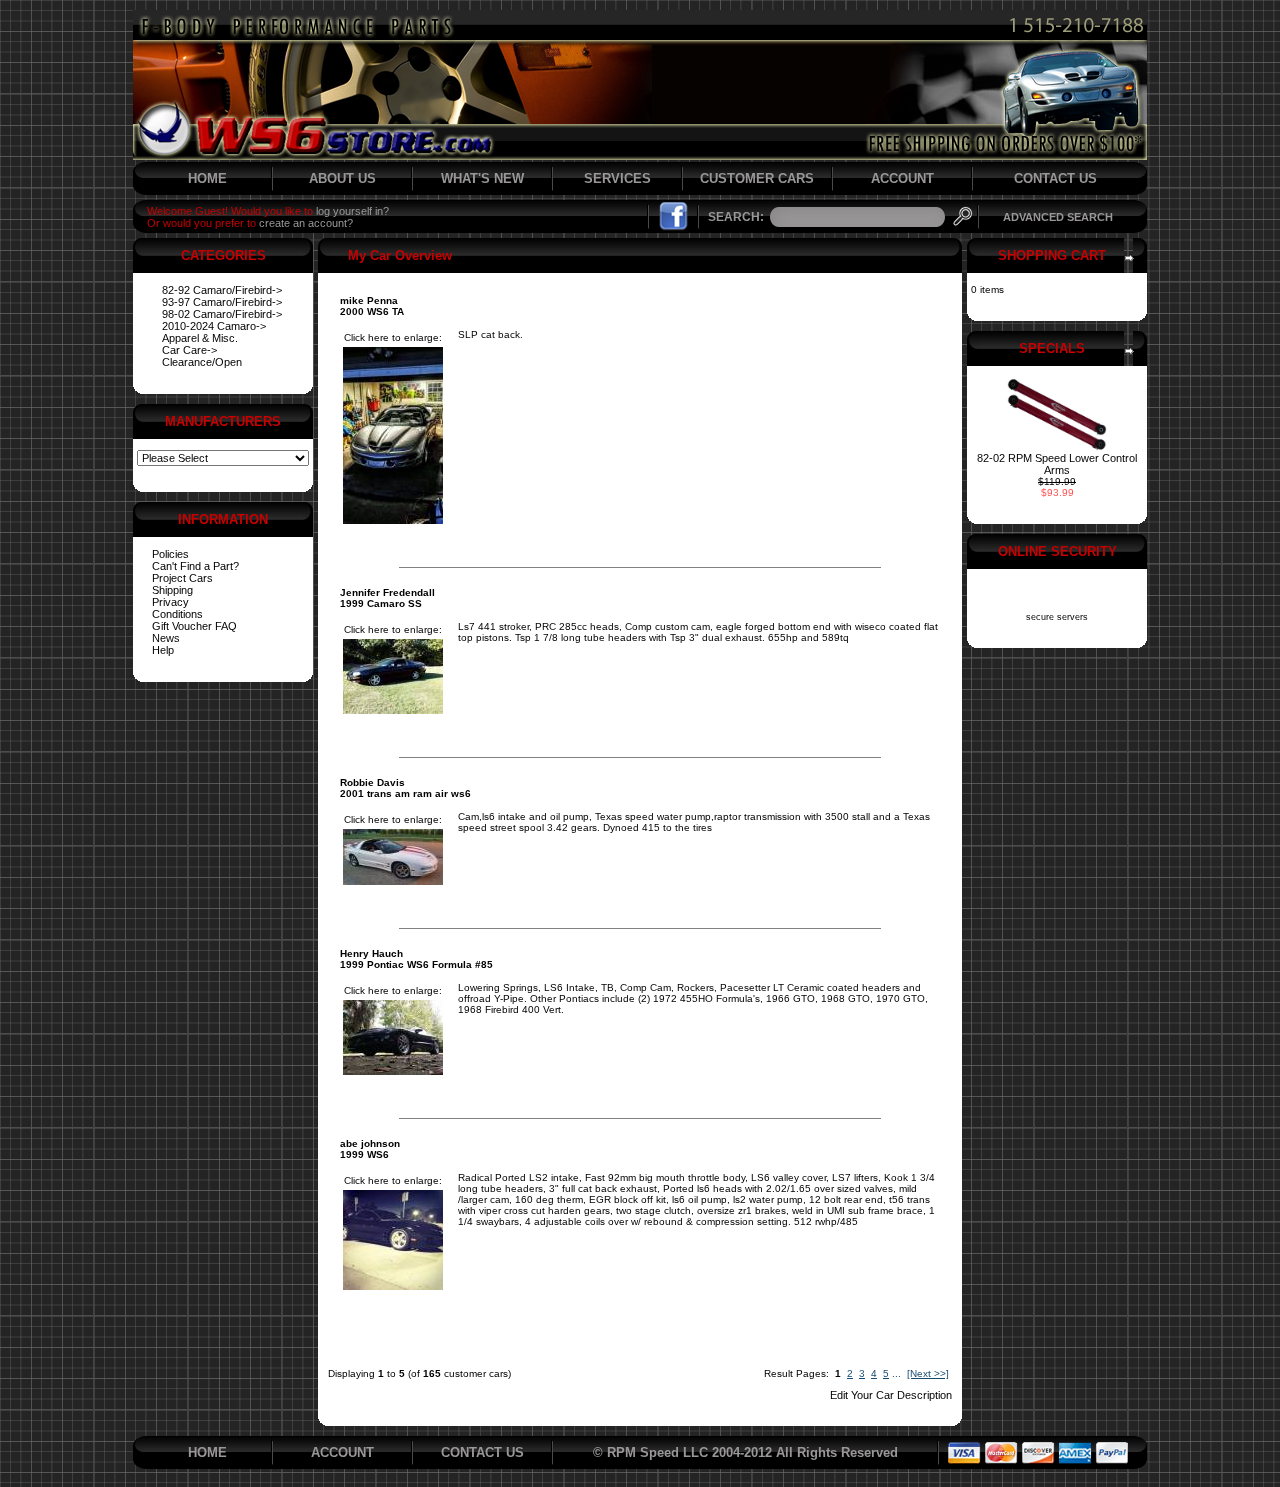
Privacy (170, 602)
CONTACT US (1055, 178)
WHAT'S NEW (482, 178)
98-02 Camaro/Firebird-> (222, 314)
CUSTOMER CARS (757, 178)
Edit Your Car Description (891, 1395)
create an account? (306, 223)
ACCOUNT (902, 178)
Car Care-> (189, 350)
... (896, 1373)
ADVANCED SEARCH (1058, 217)
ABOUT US (342, 178)
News (166, 638)
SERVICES (617, 178)
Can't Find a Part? (195, 566)
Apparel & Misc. (200, 338)
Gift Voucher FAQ (194, 626)
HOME (207, 178)
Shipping (172, 590)
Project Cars (182, 578)
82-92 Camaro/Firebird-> (222, 290)
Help (163, 650)
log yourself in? (352, 211)
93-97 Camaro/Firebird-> (222, 302)
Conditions (177, 614)
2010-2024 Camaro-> (214, 326)
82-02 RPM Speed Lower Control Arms (1057, 464)
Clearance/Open (202, 362)
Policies (170, 554)
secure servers (1057, 617)
